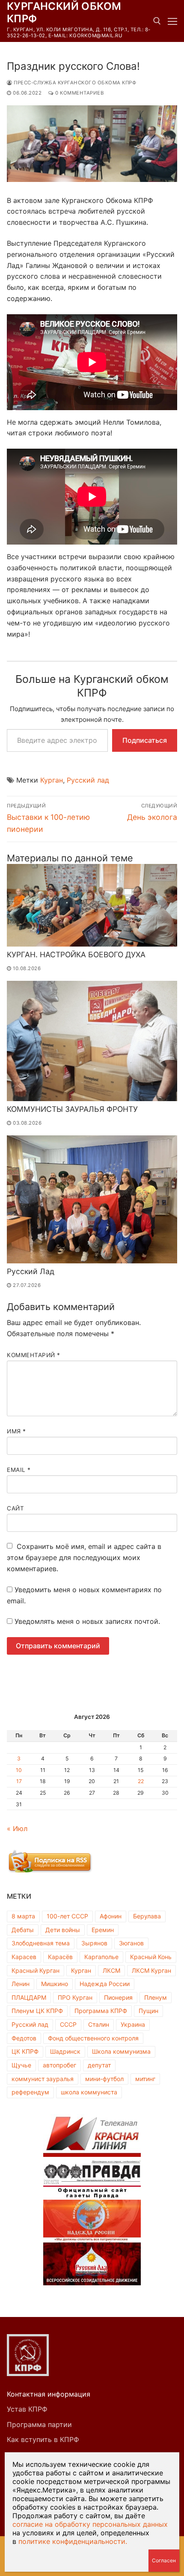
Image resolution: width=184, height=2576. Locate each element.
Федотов (24, 2038)
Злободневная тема (41, 1943)
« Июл (17, 1829)
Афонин (111, 1916)
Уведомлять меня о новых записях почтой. (87, 1621)
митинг (145, 2079)
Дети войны (63, 1930)
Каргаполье (101, 1957)
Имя (16, 1431)
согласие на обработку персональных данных (90, 2524)
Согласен (164, 2560)
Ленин (21, 1984)
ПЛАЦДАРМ (29, 1997)
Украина (133, 2024)
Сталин (99, 2024)
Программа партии (39, 2424)
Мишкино (55, 1984)
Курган (52, 780)
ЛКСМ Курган (151, 1970)
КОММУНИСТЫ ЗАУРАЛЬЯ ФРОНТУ (72, 1109)
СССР (68, 2024)
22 (141, 1781)
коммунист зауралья (43, 2079)
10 (19, 1770)
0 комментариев (79, 93)
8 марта (23, 1916)
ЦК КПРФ (25, 2051)
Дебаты (23, 1930)
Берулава (147, 1916)
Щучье (21, 2065)
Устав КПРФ (27, 2409)
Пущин (148, 2011)
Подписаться (145, 740)
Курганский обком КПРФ (64, 12)
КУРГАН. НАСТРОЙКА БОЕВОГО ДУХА (76, 954)
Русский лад (88, 780)
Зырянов (94, 1943)
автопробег (59, 2065)
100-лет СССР (67, 1916)
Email (19, 1470)
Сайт (15, 1508)
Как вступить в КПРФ (43, 2439)
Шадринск (65, 2051)
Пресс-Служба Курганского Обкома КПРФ (74, 83)
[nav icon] (172, 21)
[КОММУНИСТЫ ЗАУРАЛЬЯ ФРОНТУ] (92, 1041)
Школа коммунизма (121, 2051)
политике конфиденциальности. (73, 2541)
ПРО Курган (75, 1997)
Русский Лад (31, 1271)
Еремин (103, 1930)
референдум (30, 2092)
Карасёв (60, 1957)
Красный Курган (36, 1970)
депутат (99, 2065)
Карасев (24, 1957)
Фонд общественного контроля (93, 2038)
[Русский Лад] (92, 1199)
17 (19, 1781)
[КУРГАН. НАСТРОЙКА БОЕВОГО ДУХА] (92, 905)
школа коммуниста (89, 2092)
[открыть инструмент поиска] (157, 21)
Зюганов (131, 1943)
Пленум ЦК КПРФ (37, 2011)
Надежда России (105, 1984)
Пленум (156, 1997)
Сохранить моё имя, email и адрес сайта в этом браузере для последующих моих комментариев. (84, 1558)
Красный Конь (151, 1957)
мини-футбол (104, 2079)
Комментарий (34, 1355)
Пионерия (118, 1997)
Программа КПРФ (101, 2011)
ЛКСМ (111, 1970)
